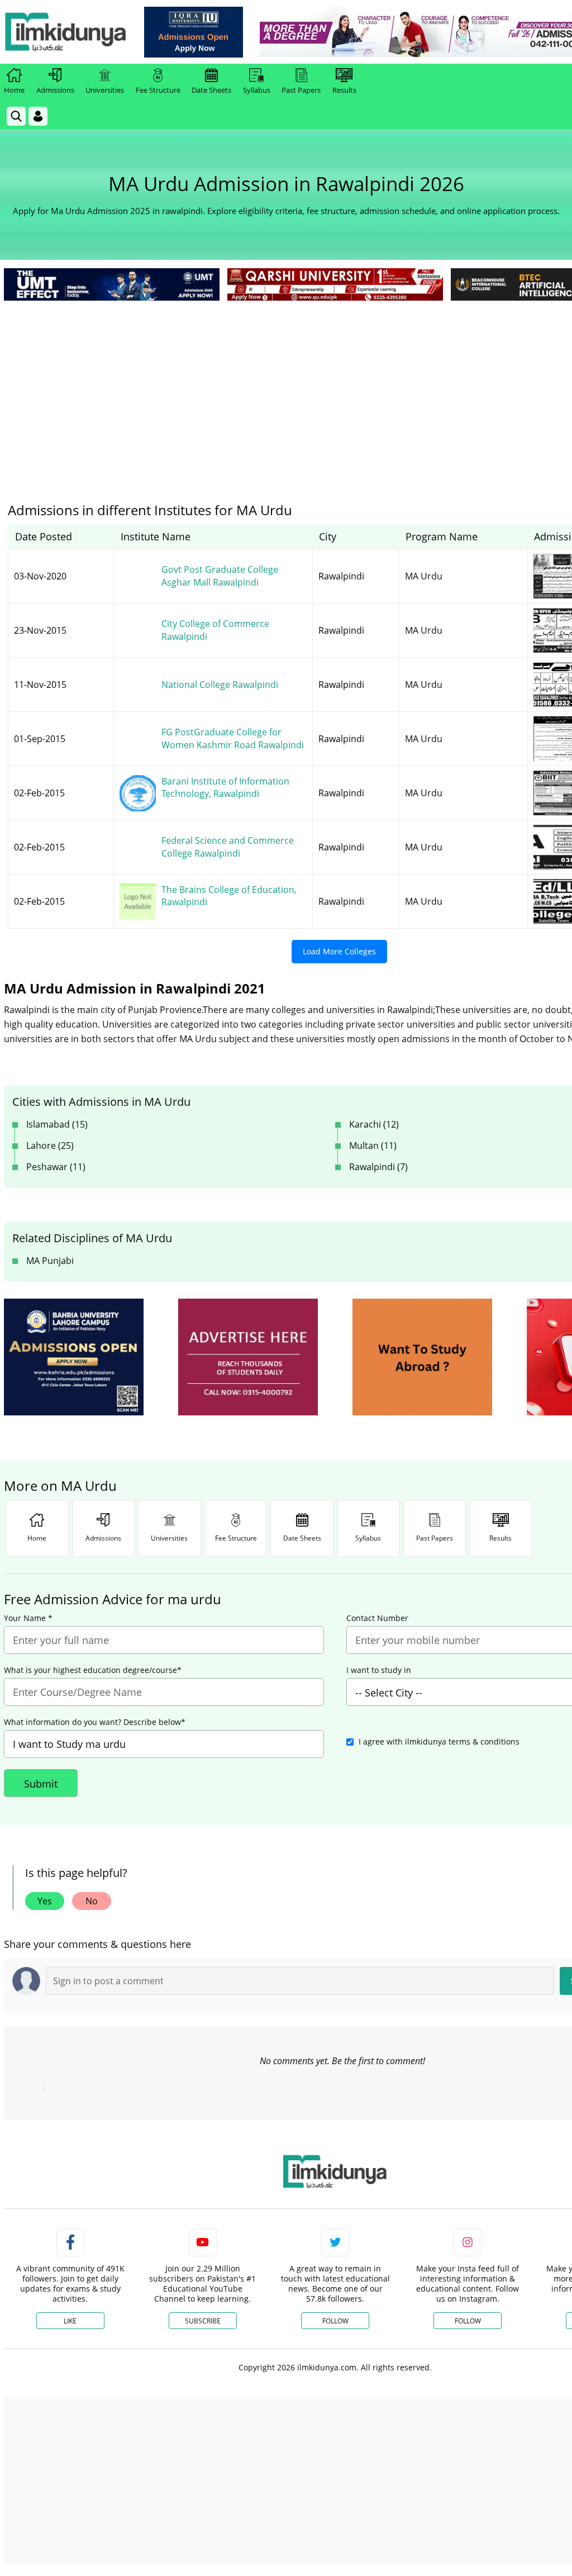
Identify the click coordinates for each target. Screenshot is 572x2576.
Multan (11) (373, 1146)
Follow (335, 2321)
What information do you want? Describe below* (95, 1722)
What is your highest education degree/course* (93, 1670)
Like (70, 2321)
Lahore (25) (50, 1146)
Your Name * (28, 1618)
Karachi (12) (374, 1124)
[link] (194, 32)
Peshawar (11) (56, 1167)
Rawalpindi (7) (378, 1167)
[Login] (38, 116)
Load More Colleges (339, 951)
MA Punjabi (50, 1261)
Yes (45, 1901)
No (92, 1901)
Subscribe (203, 2321)
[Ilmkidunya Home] (65, 32)
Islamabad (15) (57, 1124)
